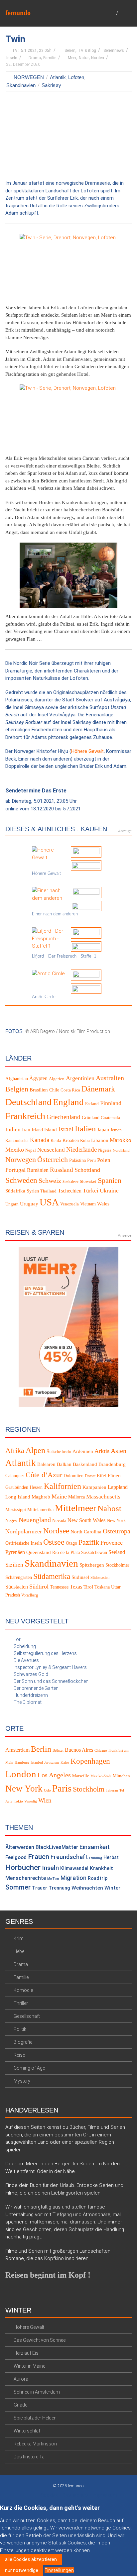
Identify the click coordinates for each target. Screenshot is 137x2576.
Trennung (59, 1888)
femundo (18, 13)
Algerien (57, 1079)
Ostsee (54, 1542)
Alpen (35, 1450)
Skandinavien (21, 85)
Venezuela (69, 1204)
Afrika (15, 1450)
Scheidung (25, 1646)
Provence (112, 1543)
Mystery (22, 2081)
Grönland (91, 1118)
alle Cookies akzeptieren (31, 2559)
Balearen (46, 1464)
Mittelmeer (75, 1508)
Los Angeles (54, 1775)
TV (15, 51)
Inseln (12, 58)
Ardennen (83, 1451)
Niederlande (81, 1149)
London (21, 1774)
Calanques (15, 1476)
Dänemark (98, 1089)
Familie (50, 58)
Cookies (49, 2495)
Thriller (21, 2003)
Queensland (39, 1552)
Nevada (59, 1521)
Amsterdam (17, 1750)
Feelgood (16, 1857)
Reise (19, 2055)
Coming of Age (29, 2068)
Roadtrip (98, 1878)
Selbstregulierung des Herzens (45, 1653)
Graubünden (17, 1487)
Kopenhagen (90, 1761)
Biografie (23, 2042)
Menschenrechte (26, 1878)
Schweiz (50, 1181)
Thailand (48, 1191)
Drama (35, 58)
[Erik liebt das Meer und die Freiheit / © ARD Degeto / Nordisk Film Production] (68, 266)
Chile (54, 1090)
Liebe (19, 1951)
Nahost (109, 1508)
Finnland (111, 1103)
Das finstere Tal (30, 2456)
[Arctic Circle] (48, 973)
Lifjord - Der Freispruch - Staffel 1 (64, 956)
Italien (85, 1129)
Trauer (40, 1888)
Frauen (39, 1857)
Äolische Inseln (59, 1451)
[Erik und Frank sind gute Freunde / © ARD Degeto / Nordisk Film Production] (68, 417)
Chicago (101, 1751)
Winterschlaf (27, 2430)
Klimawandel (74, 1868)
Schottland (87, 1170)
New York (116, 1521)
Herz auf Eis (26, 2353)
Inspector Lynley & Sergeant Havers (50, 1667)
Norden (98, 58)
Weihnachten (87, 1888)
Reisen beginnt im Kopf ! (48, 2275)
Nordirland (121, 1150)
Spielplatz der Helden (35, 2418)
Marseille (81, 1776)
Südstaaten (17, 1587)
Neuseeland (51, 1150)
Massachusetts (103, 1497)
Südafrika (15, 1190)
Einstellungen (59, 2570)
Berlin (41, 1749)
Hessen (36, 1487)
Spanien (110, 1180)
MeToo (53, 1879)
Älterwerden (20, 1847)
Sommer (18, 1887)
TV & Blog (87, 51)
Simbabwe (70, 1182)
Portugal (15, 1170)
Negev (11, 1521)
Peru (91, 1160)
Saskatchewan (94, 1552)
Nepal (31, 1150)
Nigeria (105, 1150)
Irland (37, 1130)
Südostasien (100, 1578)
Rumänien (38, 1170)
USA (49, 1202)
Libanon (100, 1140)
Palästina (77, 1160)
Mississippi (16, 1510)
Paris (62, 1788)
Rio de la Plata (66, 1552)
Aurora (21, 2379)
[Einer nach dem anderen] (49, 894)
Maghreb (41, 1497)
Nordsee (56, 1530)
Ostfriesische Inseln (24, 1543)
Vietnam (88, 1204)
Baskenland (85, 1464)
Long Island (18, 1497)
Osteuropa (117, 1531)
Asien (119, 1450)
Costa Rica (70, 1090)
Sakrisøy (51, 85)
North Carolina (86, 1531)
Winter (112, 1888)
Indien (13, 1130)
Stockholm (89, 1789)
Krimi (19, 1938)
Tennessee (59, 1587)
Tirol (88, 1587)
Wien (45, 1800)
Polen (104, 1160)
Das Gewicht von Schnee (40, 2340)
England (68, 1102)
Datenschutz (75, 2495)
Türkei (91, 1190)
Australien (110, 1078)
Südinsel (80, 1577)
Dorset (90, 1476)
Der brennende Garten (36, 1688)
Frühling (96, 1858)
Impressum (105, 2495)
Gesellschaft (27, 2016)
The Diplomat (28, 1702)
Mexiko (15, 1150)
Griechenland (64, 1117)
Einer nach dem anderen (55, 914)
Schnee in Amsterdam (37, 2392)
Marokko (121, 1140)
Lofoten (76, 77)
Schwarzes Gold (31, 1674)
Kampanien (94, 1487)
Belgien (17, 1089)
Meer (72, 58)
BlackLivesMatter (57, 1847)
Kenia (56, 1141)
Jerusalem (52, 1762)
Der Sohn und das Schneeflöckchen (51, 1681)
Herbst (111, 1857)
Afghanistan (17, 1079)
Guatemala (110, 1118)
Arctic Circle (44, 997)
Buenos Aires (79, 1750)
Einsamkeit (95, 1847)
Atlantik (58, 77)
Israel (66, 1129)
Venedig (31, 1801)
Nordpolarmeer (24, 1531)
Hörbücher (23, 1867)
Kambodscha (17, 1141)
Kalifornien (63, 1486)
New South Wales (86, 1520)
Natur (84, 58)
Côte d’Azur (44, 1475)
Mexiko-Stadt (101, 1776)
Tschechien (70, 1190)
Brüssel (58, 1751)
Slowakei (88, 1182)
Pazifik (89, 1542)
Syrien (33, 1191)
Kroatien (71, 1140)
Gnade (20, 2405)
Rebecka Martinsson (35, 2443)
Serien (70, 51)
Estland (92, 1103)
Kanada (40, 1140)
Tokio (18, 1801)
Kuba (85, 1141)
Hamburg (22, 1762)
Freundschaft (69, 1857)
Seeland (117, 1552)
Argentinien (80, 1078)
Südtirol (39, 1587)
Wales (103, 1203)
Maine (59, 1496)
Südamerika (52, 1576)
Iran (26, 1130)
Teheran (112, 1790)
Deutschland (28, 1102)
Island (51, 1130)
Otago (71, 1543)
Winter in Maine (29, 2366)
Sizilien (14, 1565)
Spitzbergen (92, 1565)
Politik (20, 2029)
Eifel (102, 1476)
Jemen (116, 1130)
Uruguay (29, 1203)
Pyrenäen (15, 1552)
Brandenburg (112, 1464)
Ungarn (12, 1204)
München (121, 1776)
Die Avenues (26, 1660)
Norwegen (29, 77)
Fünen (114, 1476)
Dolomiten (73, 1476)
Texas (76, 1587)
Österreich (53, 1160)
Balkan (64, 1464)
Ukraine (109, 1190)
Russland (62, 1170)
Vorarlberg (30, 1595)
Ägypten (38, 1078)
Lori (18, 1639)
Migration (73, 1878)
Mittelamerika (40, 1510)
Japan (103, 1130)
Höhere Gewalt (87, 751)
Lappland (118, 1487)
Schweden (21, 1180)
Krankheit (101, 1868)
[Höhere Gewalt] (49, 854)
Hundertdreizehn (31, 1695)
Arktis (102, 1451)
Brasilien (39, 1090)
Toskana (102, 1587)
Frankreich (25, 1116)
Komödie (23, 1990)
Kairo (65, 1762)
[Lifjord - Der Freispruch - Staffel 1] (49, 938)
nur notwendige (22, 2570)
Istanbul (37, 1762)
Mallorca (76, 1497)
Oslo (47, 1790)
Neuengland (35, 1520)
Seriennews (114, 51)
